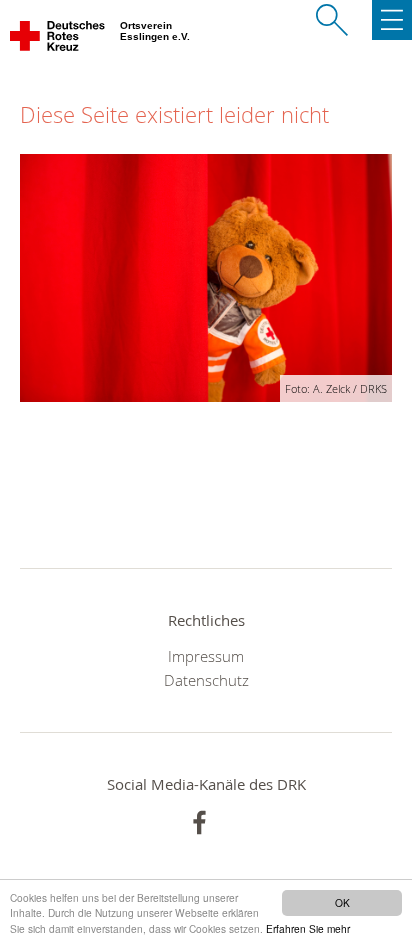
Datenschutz (206, 680)
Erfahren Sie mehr (308, 928)
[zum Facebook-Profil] (199, 822)
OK (342, 902)
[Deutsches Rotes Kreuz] (58, 40)
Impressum (206, 656)
